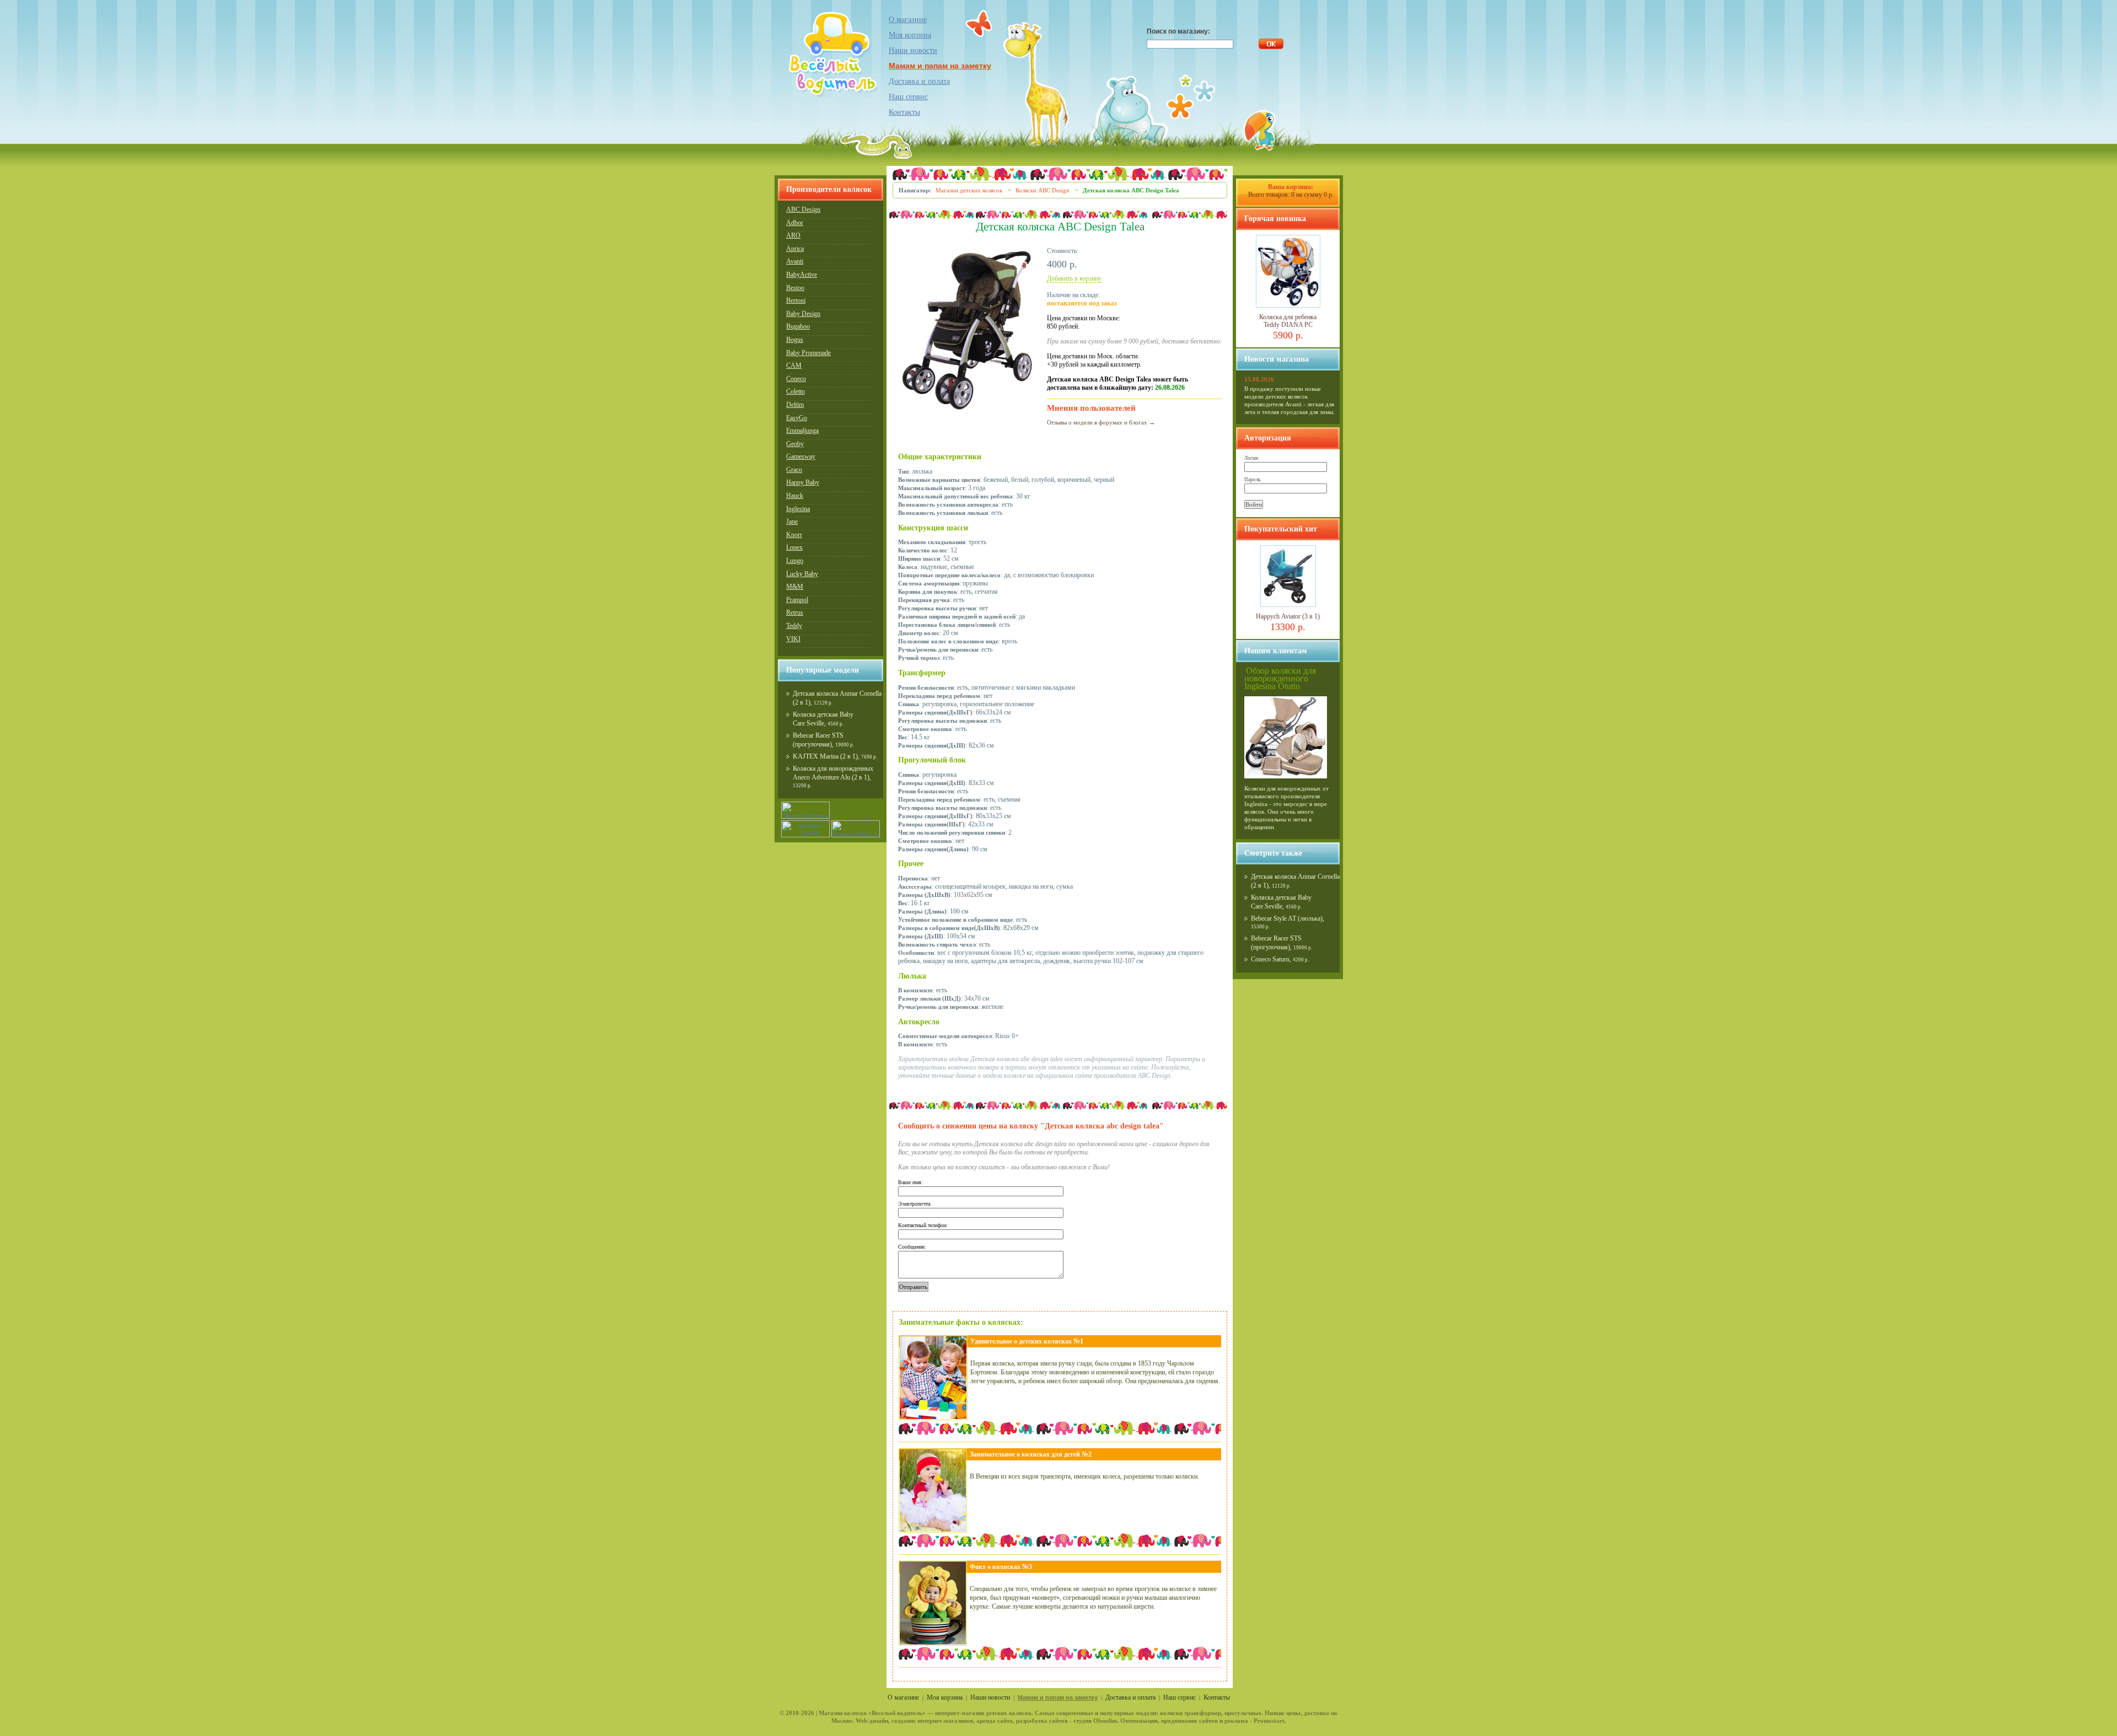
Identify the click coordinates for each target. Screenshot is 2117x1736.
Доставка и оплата (919, 81)
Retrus (795, 612)
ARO (793, 235)
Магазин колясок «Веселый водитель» (872, 1713)
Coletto (796, 391)
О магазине (908, 20)
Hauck (795, 496)
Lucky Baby (802, 574)
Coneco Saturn (1270, 959)
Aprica (795, 249)
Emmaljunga (802, 431)
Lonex (794, 547)
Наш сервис (908, 97)
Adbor (795, 223)
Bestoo (795, 288)
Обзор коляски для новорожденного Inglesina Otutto (1280, 678)
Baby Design (803, 314)
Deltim (795, 405)
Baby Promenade (808, 353)
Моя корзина (910, 35)
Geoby (795, 444)
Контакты (904, 112)
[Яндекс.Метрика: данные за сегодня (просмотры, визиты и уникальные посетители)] (805, 810)
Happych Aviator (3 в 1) (1288, 616)
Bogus (795, 340)
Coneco (796, 379)
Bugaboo (798, 326)
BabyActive (802, 275)
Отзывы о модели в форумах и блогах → (1101, 422)
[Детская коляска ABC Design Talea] (967, 411)
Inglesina (798, 509)
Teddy (794, 626)
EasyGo (797, 418)
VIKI (793, 639)
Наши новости (913, 50)
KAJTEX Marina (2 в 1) (825, 756)
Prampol (797, 600)
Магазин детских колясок (969, 190)
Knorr (794, 535)
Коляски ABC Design (1043, 190)
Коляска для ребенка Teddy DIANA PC (1288, 321)
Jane (792, 522)
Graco (794, 470)
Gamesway (801, 456)
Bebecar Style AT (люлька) (1287, 918)
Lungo (795, 561)
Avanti (795, 261)
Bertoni (796, 300)
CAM (794, 366)
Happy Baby (803, 482)
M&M (795, 587)
